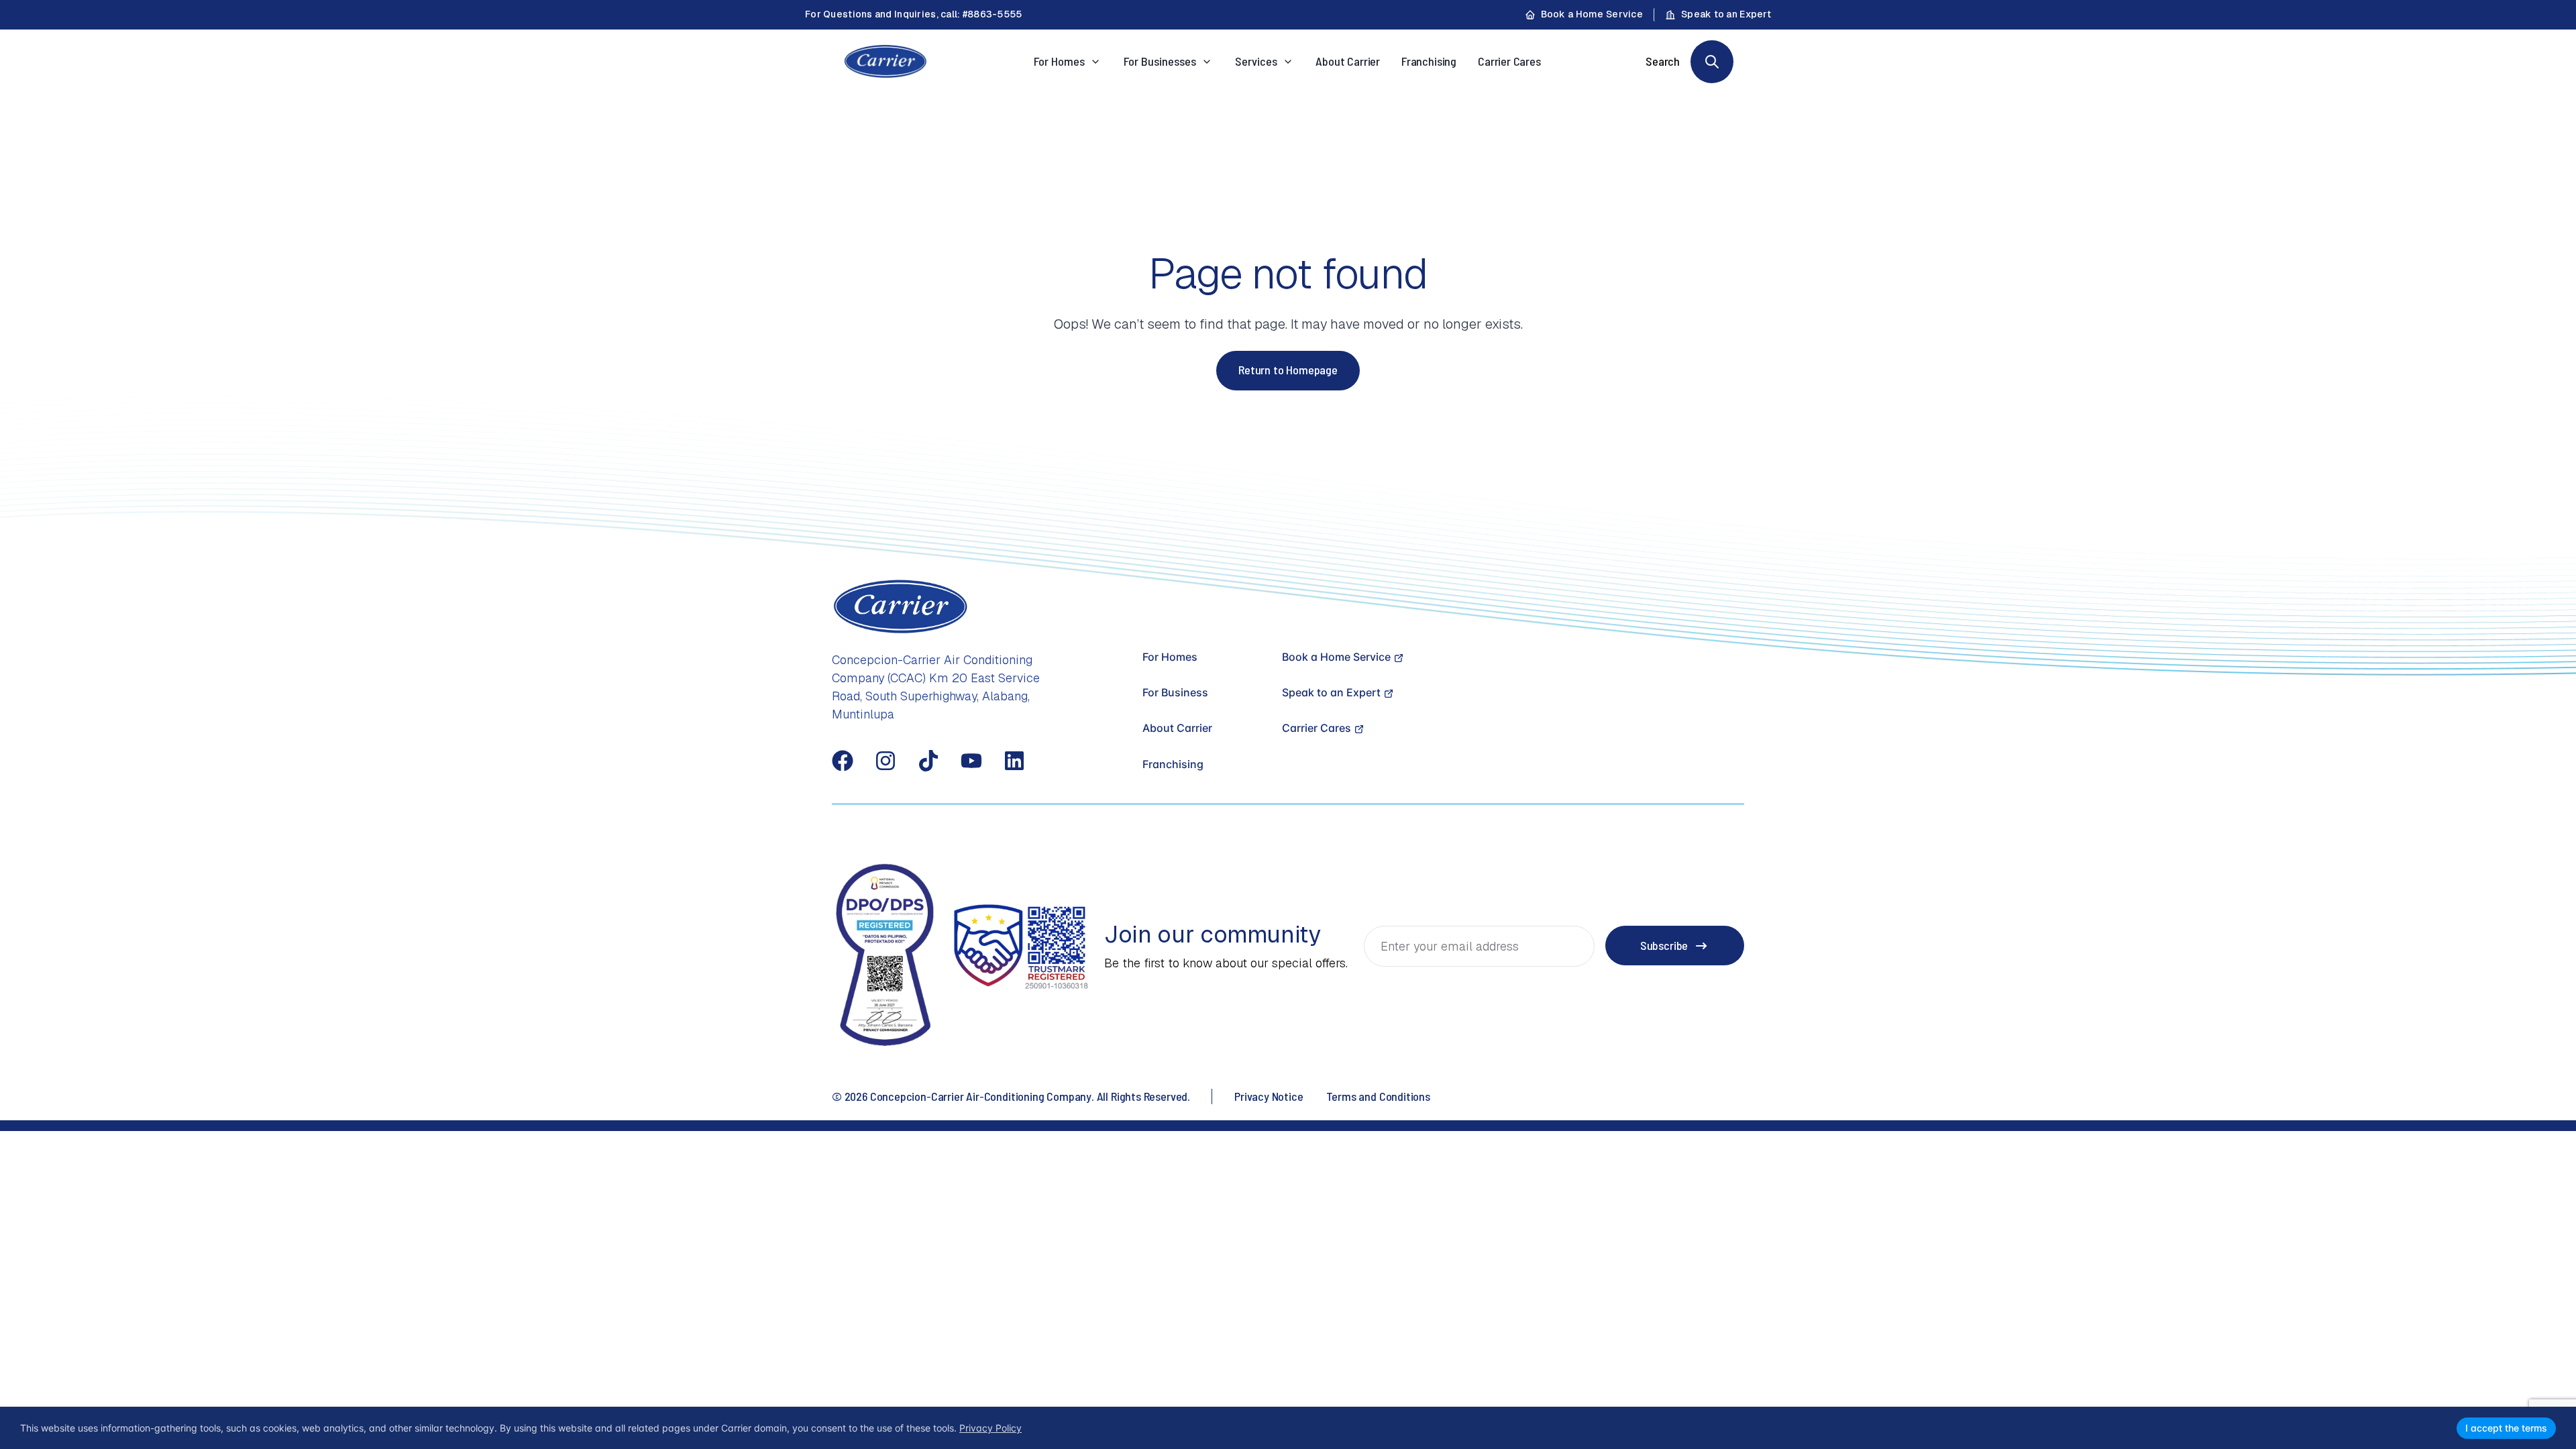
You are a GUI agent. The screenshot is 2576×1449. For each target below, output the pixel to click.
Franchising (1429, 61)
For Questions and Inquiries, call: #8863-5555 (914, 14)
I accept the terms (2506, 1428)
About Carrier (1348, 61)
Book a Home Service (1592, 14)
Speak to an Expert (1726, 14)
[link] (1712, 62)
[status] (1288, 1428)
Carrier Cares (1509, 61)
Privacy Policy (990, 1428)
